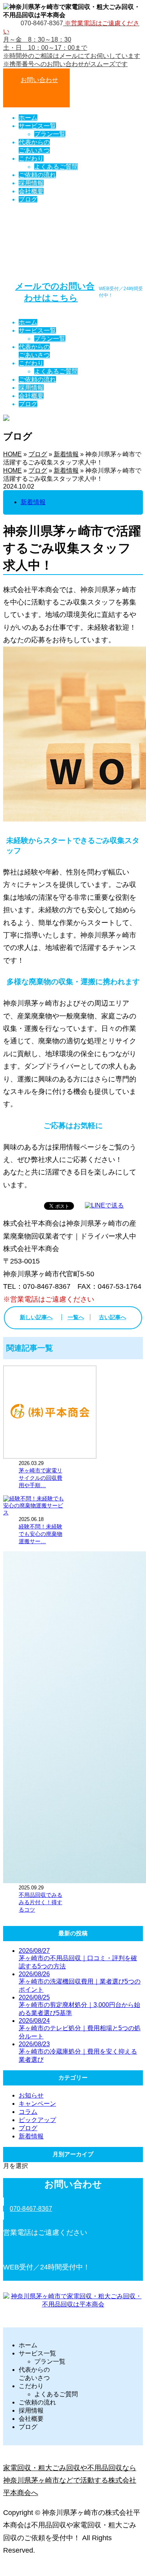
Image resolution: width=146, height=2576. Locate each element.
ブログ (28, 199)
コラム (28, 2112)
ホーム (28, 118)
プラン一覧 (50, 134)
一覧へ (76, 1317)
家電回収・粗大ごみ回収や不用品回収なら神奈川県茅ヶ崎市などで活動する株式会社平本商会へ (70, 2480)
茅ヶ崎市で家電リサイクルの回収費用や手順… (40, 1478)
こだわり (31, 159)
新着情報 (66, 454)
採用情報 (31, 183)
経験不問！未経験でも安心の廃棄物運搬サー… (40, 1534)
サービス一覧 (37, 126)
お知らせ (31, 2095)
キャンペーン (37, 2104)
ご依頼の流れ (37, 175)
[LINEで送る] (104, 1205)
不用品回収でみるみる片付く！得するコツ (40, 1902)
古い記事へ (113, 1317)
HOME (12, 454)
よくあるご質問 (56, 167)
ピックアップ (37, 2120)
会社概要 (31, 191)
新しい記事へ (36, 1317)
